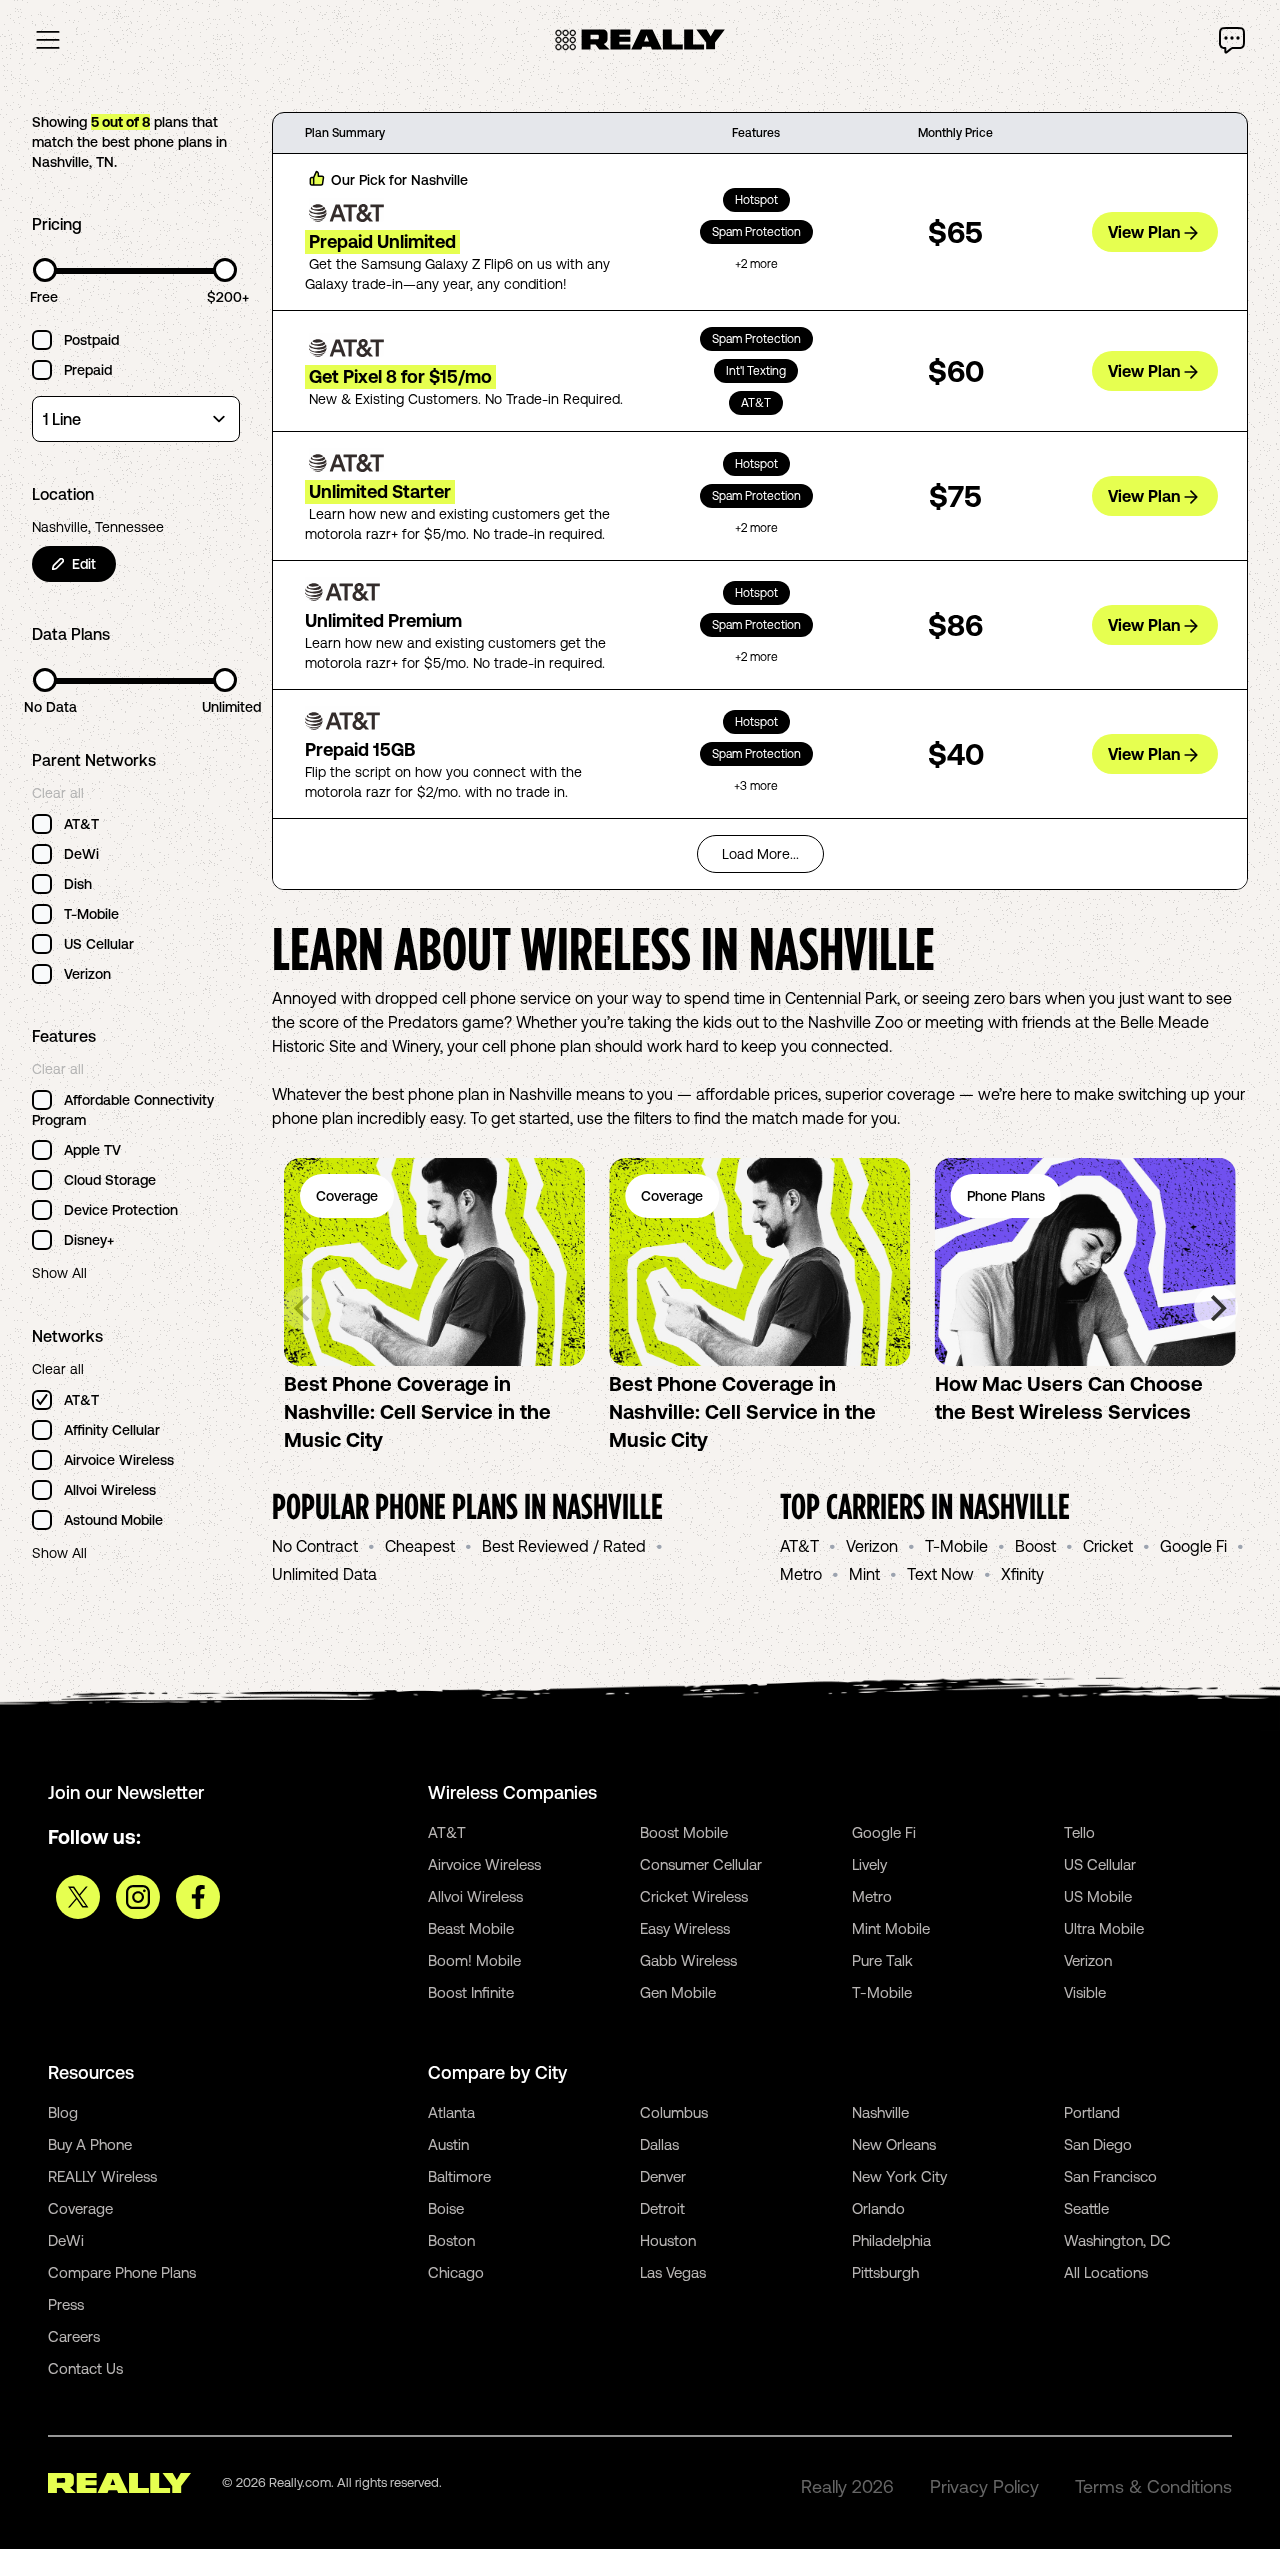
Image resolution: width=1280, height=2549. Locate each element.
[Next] (1216, 1308)
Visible (1085, 1992)
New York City (899, 2176)
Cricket (1108, 1546)
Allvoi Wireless (475, 1896)
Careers (74, 2336)
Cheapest (420, 1546)
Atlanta (451, 2112)
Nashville (880, 2112)
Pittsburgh (885, 2272)
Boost (1035, 1546)
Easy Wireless (685, 1928)
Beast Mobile (471, 1928)
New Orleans (894, 2144)
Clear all (58, 793)
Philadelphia (891, 2240)
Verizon (872, 1546)
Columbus (674, 2112)
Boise (446, 2208)
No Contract (315, 1546)
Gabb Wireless (688, 1960)
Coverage (80, 2208)
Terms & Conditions (1153, 2486)
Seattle (1086, 2208)
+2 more (756, 264)
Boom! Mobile (474, 1960)
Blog (63, 2112)
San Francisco (1110, 2176)
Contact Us (85, 2368)
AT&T (799, 1546)
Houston (668, 2240)
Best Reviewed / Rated (564, 1546)
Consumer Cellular (701, 1864)
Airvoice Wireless (484, 1864)
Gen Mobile (678, 1992)
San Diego (1098, 2144)
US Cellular (1100, 1864)
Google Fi (1193, 1546)
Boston (451, 2240)
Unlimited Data (324, 1574)
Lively (869, 1864)
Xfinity (1022, 1574)
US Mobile (1098, 1896)
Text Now (940, 1574)
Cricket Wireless (694, 1896)
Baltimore (459, 2176)
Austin (448, 2144)
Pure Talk (882, 1960)
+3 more (756, 786)
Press (66, 2304)
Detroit (662, 2208)
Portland (1092, 2112)
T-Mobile (956, 1546)
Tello (1079, 1832)
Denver (663, 2176)
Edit (84, 564)
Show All (59, 1273)
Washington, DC (1117, 2240)
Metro (801, 1574)
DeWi (66, 2240)
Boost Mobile (684, 1832)
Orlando (878, 2208)
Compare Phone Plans (122, 2272)
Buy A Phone (90, 2144)
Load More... (760, 854)
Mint (864, 1574)
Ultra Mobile (1104, 1928)
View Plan (1144, 232)
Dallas (659, 2144)
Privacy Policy (984, 2486)
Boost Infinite (471, 1992)
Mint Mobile (891, 1928)
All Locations (1106, 2272)
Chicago (456, 2272)
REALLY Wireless (102, 2176)
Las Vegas (673, 2272)
